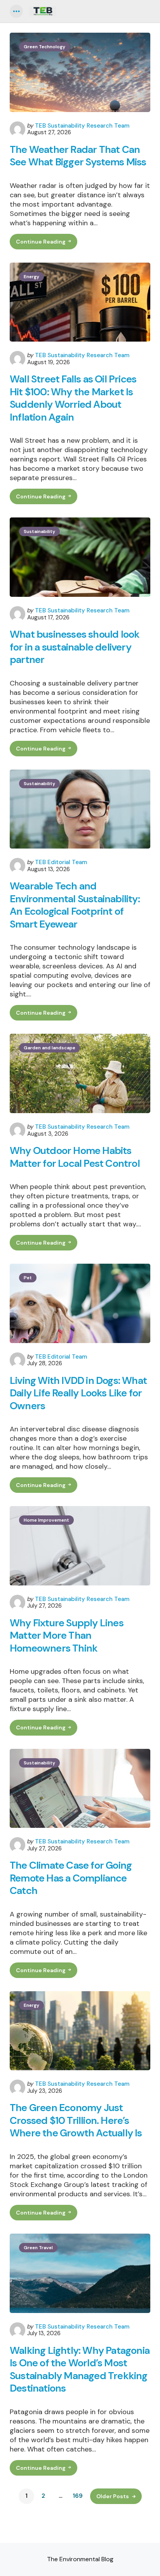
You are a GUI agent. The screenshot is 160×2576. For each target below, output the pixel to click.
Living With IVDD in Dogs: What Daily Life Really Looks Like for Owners (78, 1393)
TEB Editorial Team (61, 862)
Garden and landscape (50, 1048)
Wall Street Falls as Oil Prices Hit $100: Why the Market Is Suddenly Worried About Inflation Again (73, 398)
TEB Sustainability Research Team (82, 126)
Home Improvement (46, 1520)
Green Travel (38, 2248)
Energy (31, 277)
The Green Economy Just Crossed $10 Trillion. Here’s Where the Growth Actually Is (76, 2120)
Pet (28, 1278)
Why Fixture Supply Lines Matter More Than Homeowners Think (67, 1636)
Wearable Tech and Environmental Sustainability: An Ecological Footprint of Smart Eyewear (75, 905)
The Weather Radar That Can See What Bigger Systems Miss (78, 156)
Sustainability (39, 531)
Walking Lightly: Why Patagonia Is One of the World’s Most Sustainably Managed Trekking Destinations (80, 2369)
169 (78, 2496)
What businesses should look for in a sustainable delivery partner (75, 647)
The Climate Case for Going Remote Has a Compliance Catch (71, 1878)
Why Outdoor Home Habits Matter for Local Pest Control (75, 1157)
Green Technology (44, 47)
